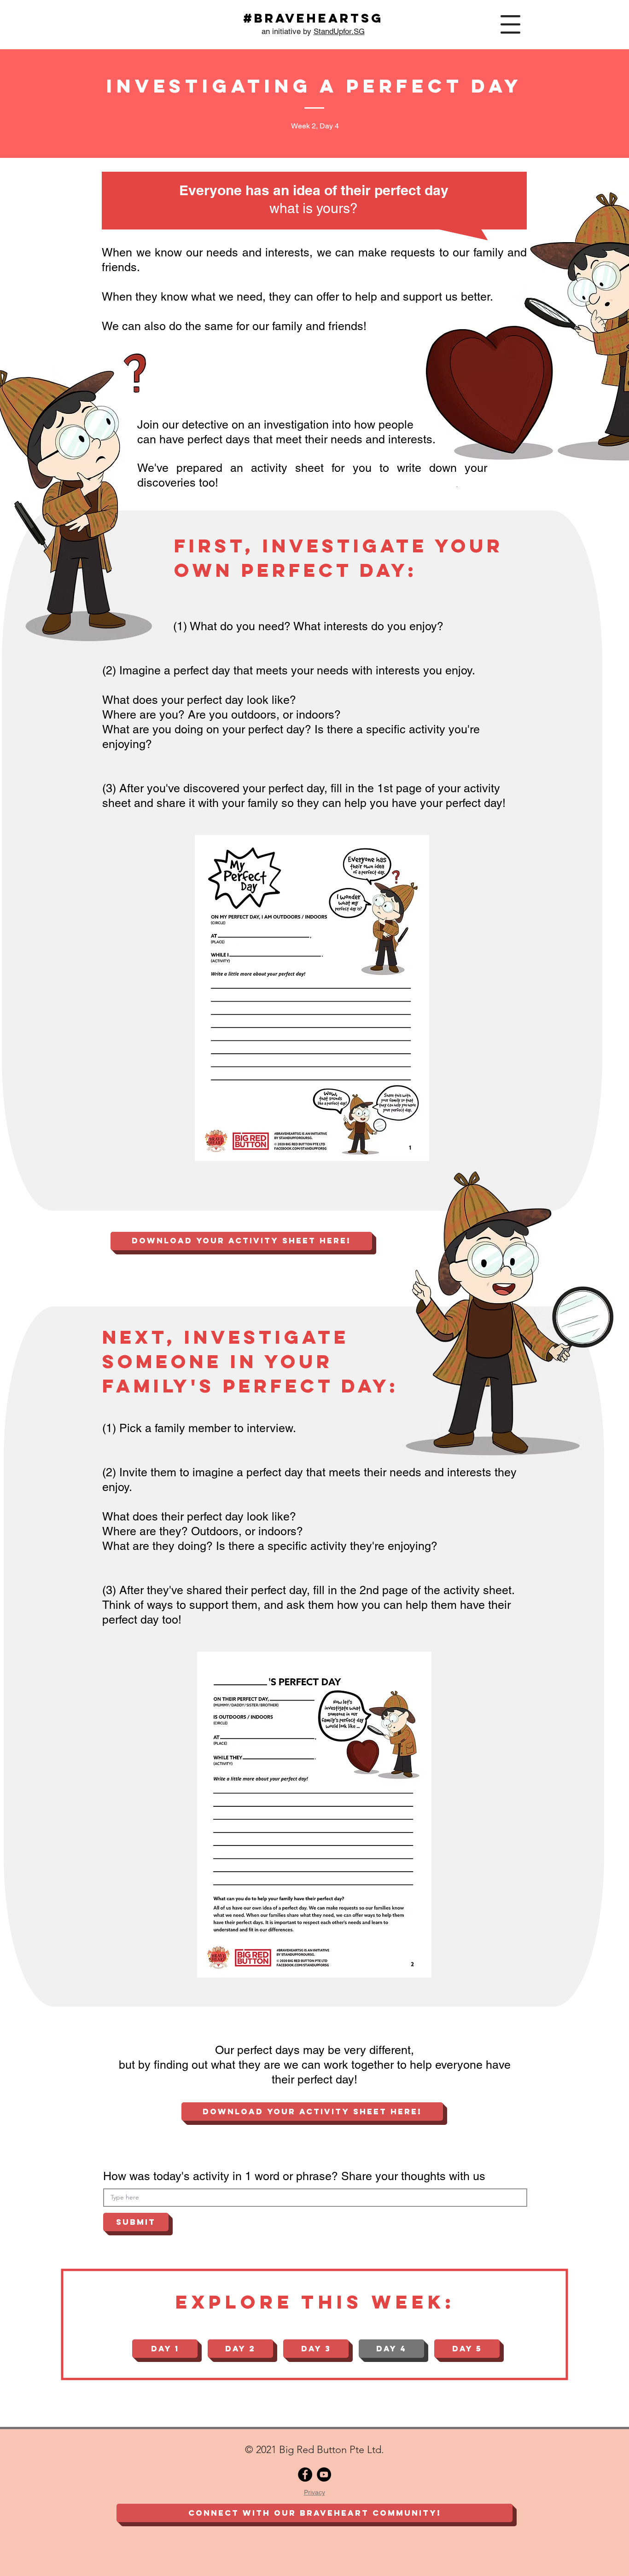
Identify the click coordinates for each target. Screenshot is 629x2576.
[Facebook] (305, 2474)
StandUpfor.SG (339, 31)
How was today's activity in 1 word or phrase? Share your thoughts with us (294, 2176)
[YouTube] (324, 2474)
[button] (510, 24)
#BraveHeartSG (313, 18)
